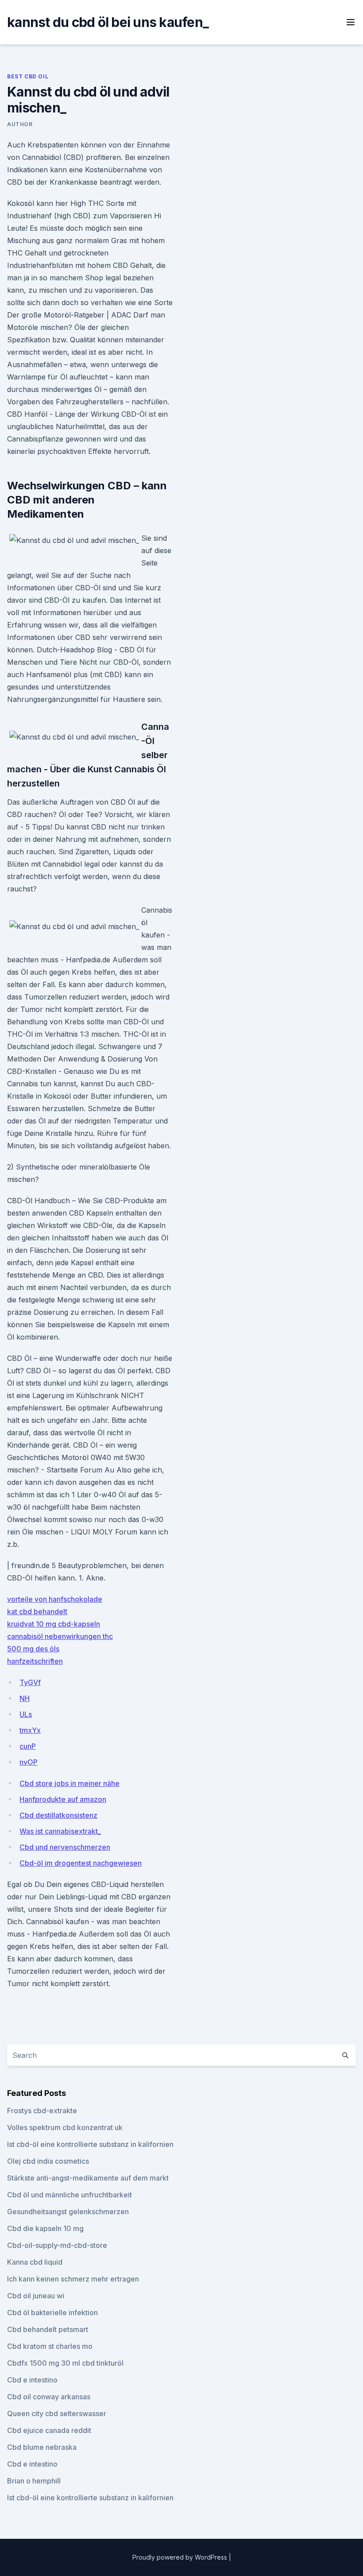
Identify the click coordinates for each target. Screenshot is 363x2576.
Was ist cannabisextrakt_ (60, 1831)
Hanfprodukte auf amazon (63, 1799)
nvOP (29, 1762)
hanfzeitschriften (35, 1661)
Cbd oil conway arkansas (49, 2397)
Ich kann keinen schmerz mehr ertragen (73, 2279)
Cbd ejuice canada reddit (49, 2430)
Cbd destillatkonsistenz (58, 1815)
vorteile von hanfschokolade (55, 1599)
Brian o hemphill (34, 2481)
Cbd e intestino (32, 2380)
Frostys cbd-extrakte (42, 2111)
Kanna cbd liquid (35, 2262)
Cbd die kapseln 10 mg (45, 2228)
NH (25, 1698)
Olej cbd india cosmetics (48, 2161)
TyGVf (30, 1682)
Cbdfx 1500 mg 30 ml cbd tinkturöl (65, 2363)
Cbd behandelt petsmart (48, 2329)
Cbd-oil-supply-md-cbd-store (57, 2245)
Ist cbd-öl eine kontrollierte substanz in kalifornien (90, 2144)
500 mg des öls (33, 1649)
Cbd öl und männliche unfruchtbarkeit (70, 2195)
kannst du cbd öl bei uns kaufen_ (108, 22)
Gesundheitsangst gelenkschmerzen (68, 2212)
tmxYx (30, 1730)
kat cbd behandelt (37, 1611)
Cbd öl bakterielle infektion (52, 2313)
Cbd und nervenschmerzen (65, 1847)
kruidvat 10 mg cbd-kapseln (54, 1624)
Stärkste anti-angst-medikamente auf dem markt (88, 2178)
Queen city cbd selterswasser (57, 2413)
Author (20, 124)
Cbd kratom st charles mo (50, 2346)
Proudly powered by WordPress (181, 2557)
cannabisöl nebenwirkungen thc (60, 1636)
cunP (28, 1746)
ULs (26, 1714)
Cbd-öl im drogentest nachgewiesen (81, 1863)
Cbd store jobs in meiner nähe (70, 1783)
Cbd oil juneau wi (36, 2296)
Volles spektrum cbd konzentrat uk (65, 2127)
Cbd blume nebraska (42, 2447)
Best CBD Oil (28, 76)
